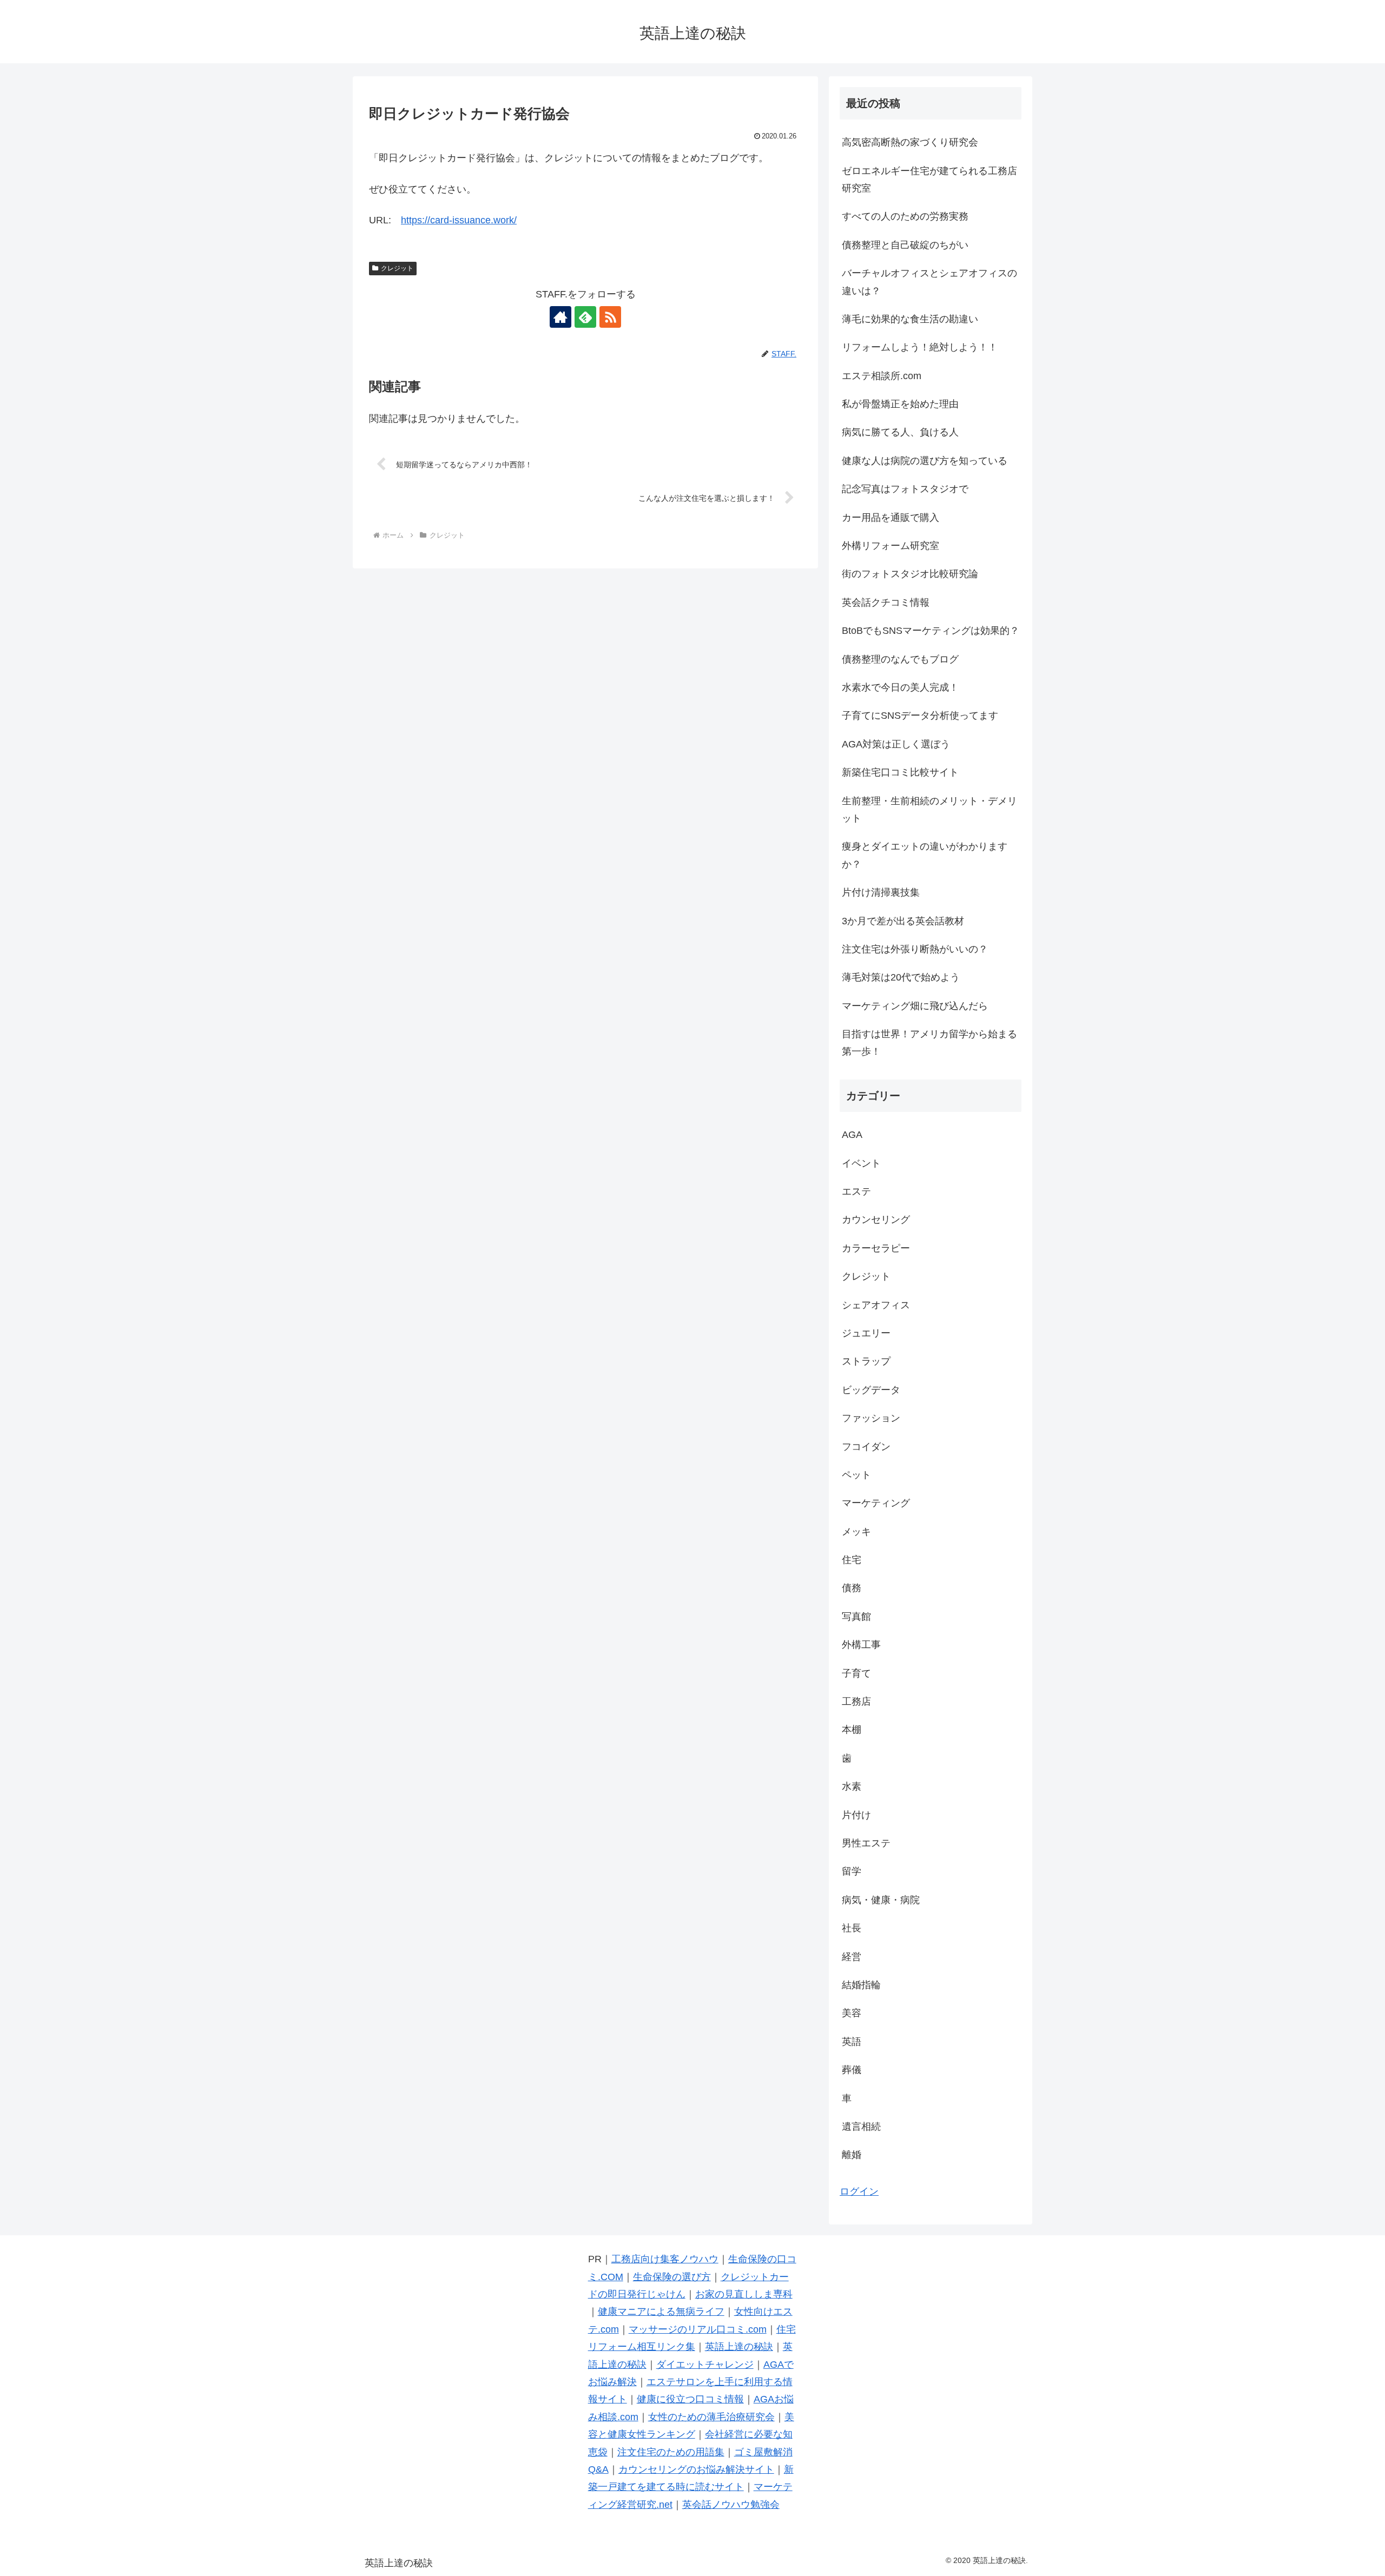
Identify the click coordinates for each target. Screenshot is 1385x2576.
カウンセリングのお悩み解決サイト (696, 2469)
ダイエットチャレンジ (705, 2365)
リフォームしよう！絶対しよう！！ (920, 347)
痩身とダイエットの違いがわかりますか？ (925, 855)
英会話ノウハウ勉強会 (731, 2505)
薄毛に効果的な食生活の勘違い (910, 319)
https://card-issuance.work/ (459, 220)
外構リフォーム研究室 (891, 546)
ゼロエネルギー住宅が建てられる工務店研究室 (929, 180)
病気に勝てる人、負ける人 (900, 432)
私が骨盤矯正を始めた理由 (900, 404)
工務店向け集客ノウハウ (665, 2259)
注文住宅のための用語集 (671, 2452)
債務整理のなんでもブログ (900, 659)
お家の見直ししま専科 (744, 2294)
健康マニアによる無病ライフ (661, 2312)
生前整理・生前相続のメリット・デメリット (929, 810)
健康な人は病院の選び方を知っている (925, 461)
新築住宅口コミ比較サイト (900, 772)
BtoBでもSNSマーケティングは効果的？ (931, 631)
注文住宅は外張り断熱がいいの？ (915, 949)
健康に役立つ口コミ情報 (690, 2399)
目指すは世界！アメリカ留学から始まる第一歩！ (929, 1043)
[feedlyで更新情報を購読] (585, 317)
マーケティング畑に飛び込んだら (915, 1006)
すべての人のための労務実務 (905, 216)
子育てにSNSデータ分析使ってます (920, 716)
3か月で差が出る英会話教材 (903, 921)
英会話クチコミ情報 (886, 602)
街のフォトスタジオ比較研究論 (910, 574)
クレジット (397, 268)
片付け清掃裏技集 (881, 892)
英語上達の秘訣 (739, 2347)
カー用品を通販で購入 (891, 518)
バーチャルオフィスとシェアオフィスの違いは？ (929, 282)
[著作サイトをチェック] (560, 317)
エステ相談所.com (882, 376)
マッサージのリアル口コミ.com (698, 2329)
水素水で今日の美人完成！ (900, 687)
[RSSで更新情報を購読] (610, 317)
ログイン (859, 2191)
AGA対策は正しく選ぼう (896, 744)
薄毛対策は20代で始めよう (901, 977)
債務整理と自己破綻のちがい (905, 245)
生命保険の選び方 (672, 2277)
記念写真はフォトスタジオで (905, 489)
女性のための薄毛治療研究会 (711, 2417)
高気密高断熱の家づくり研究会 (910, 142)
